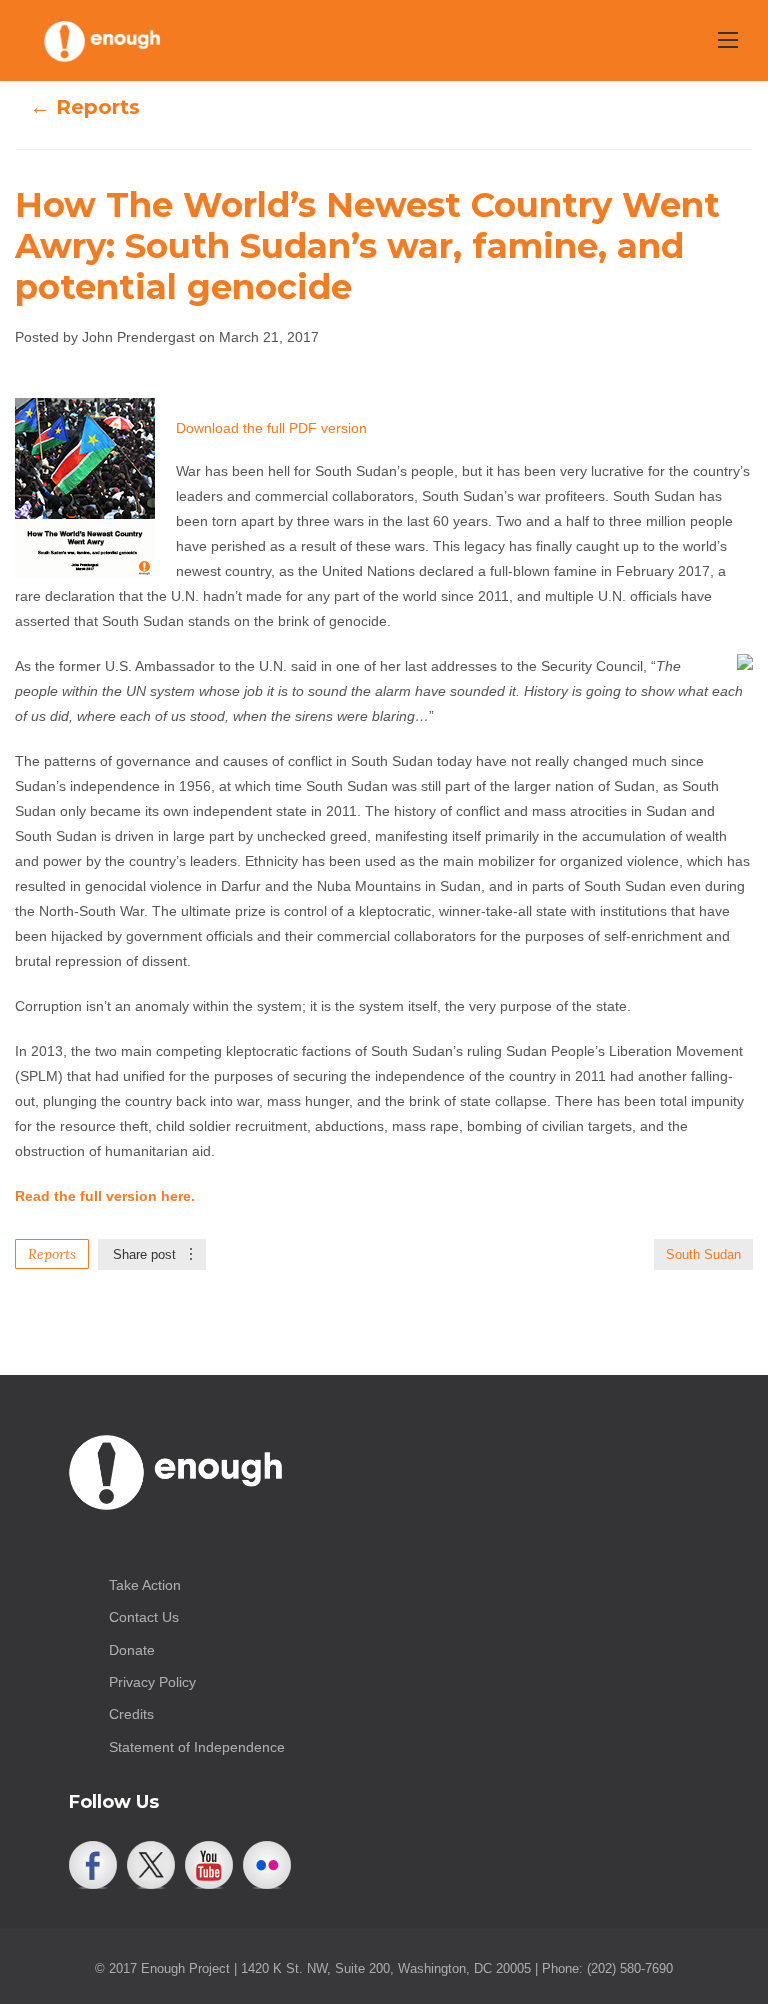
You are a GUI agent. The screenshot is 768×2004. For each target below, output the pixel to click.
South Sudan (703, 1254)
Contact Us (144, 1617)
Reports (52, 1254)
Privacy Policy (152, 1682)
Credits (131, 1714)
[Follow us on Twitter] (151, 1865)
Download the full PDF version (271, 428)
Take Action (145, 1585)
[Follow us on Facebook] (93, 1865)
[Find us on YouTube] (209, 1865)
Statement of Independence (197, 1747)
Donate (132, 1650)
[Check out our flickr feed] (267, 1865)
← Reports (85, 107)
